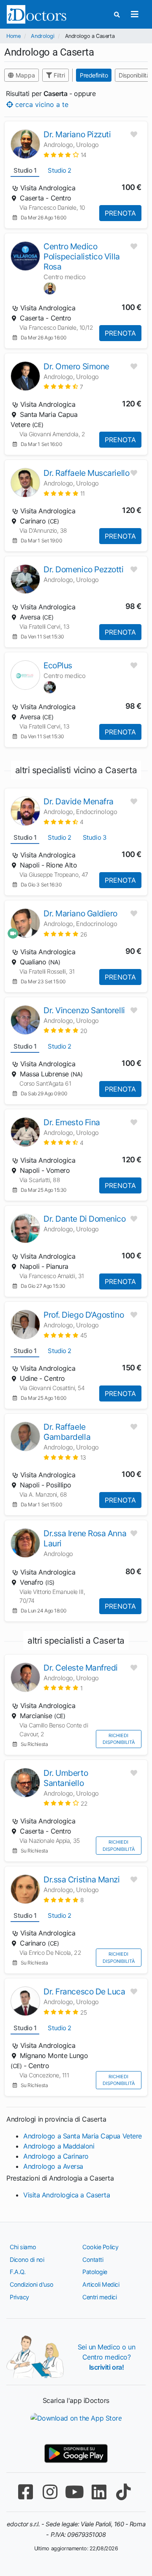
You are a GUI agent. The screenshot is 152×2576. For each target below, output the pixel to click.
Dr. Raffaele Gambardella (67, 1432)
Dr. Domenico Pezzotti (84, 569)
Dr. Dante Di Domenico (85, 1219)
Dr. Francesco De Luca (84, 1991)
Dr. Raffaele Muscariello (86, 473)
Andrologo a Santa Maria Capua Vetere (83, 2136)
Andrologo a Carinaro (56, 2156)
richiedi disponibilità (119, 1739)
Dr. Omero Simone (76, 366)
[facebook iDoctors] (25, 2492)
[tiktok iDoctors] (123, 2492)
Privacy (19, 2297)
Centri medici (99, 2297)
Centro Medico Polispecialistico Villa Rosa (82, 256)
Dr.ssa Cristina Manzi (82, 1879)
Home (13, 36)
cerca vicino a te (41, 104)
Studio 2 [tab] (59, 170)
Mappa (24, 75)
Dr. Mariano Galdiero (80, 913)
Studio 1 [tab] (25, 170)
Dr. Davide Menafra (79, 801)
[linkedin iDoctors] (99, 2492)
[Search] (117, 15)
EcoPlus (58, 665)
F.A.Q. (18, 2272)
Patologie (95, 2272)
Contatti (93, 2260)
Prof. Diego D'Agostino (84, 1315)
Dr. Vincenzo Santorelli (84, 1010)
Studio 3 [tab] (95, 837)
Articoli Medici (101, 2284)
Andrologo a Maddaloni (59, 2146)
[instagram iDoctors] (50, 2492)
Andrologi (42, 36)
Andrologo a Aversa (53, 2166)
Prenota (120, 213)
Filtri (58, 75)
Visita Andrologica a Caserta (66, 2195)
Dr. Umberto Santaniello (66, 1778)
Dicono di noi (27, 2260)
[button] (65, 155)
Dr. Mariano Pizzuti (77, 134)
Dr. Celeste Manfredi (81, 1668)
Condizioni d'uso (32, 2284)
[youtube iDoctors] (74, 2492)
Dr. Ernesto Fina (72, 1122)
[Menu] (134, 14)
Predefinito (94, 75)
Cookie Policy (100, 2247)
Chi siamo (23, 2247)
